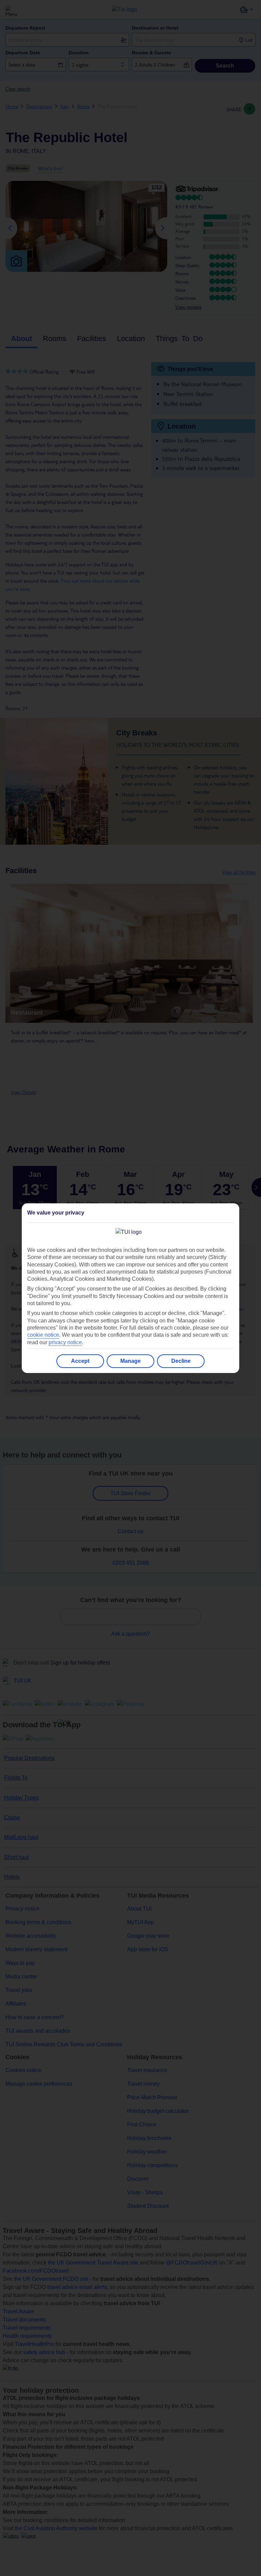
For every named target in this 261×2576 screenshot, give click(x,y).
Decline (181, 1361)
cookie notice (43, 1335)
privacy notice (65, 1342)
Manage (130, 1361)
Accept (80, 1361)
